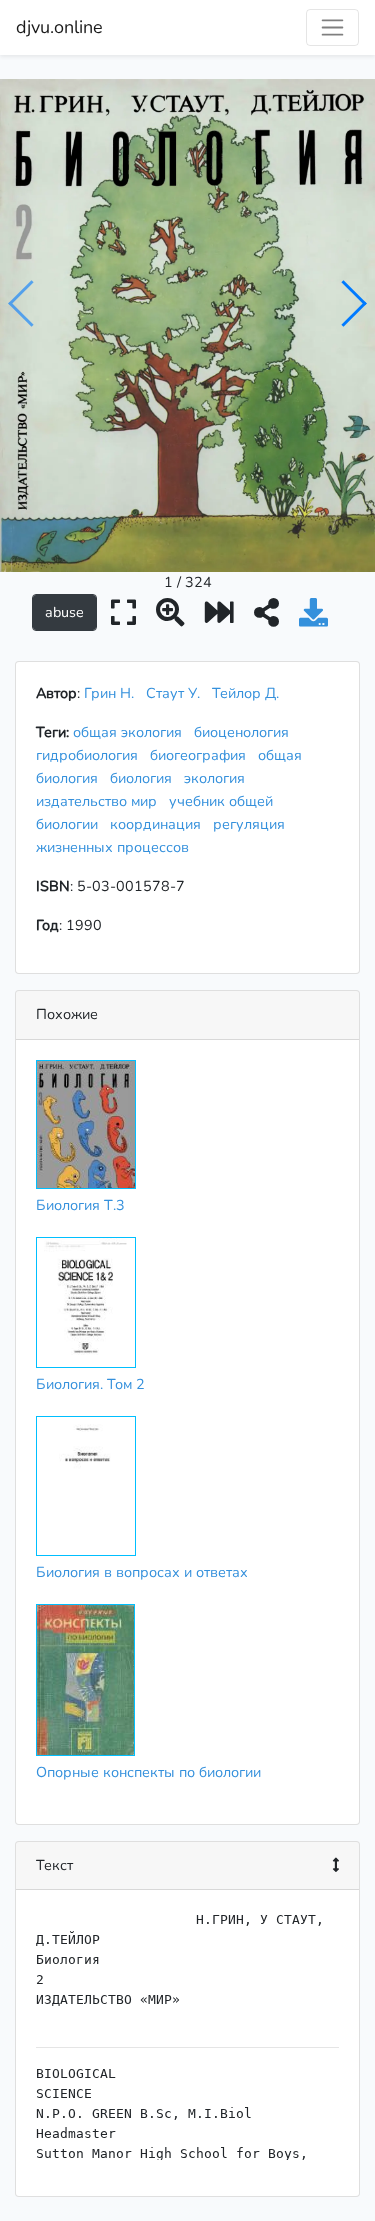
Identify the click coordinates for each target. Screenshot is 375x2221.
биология (145, 778)
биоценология (245, 732)
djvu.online (59, 27)
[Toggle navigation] (332, 27)
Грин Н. (109, 693)
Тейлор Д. (245, 693)
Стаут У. (173, 693)
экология (218, 778)
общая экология (131, 732)
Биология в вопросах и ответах (142, 1572)
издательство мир (100, 801)
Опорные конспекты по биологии (148, 1772)
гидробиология (91, 755)
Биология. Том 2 (90, 1384)
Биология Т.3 (80, 1205)
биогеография (202, 755)
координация (159, 824)
